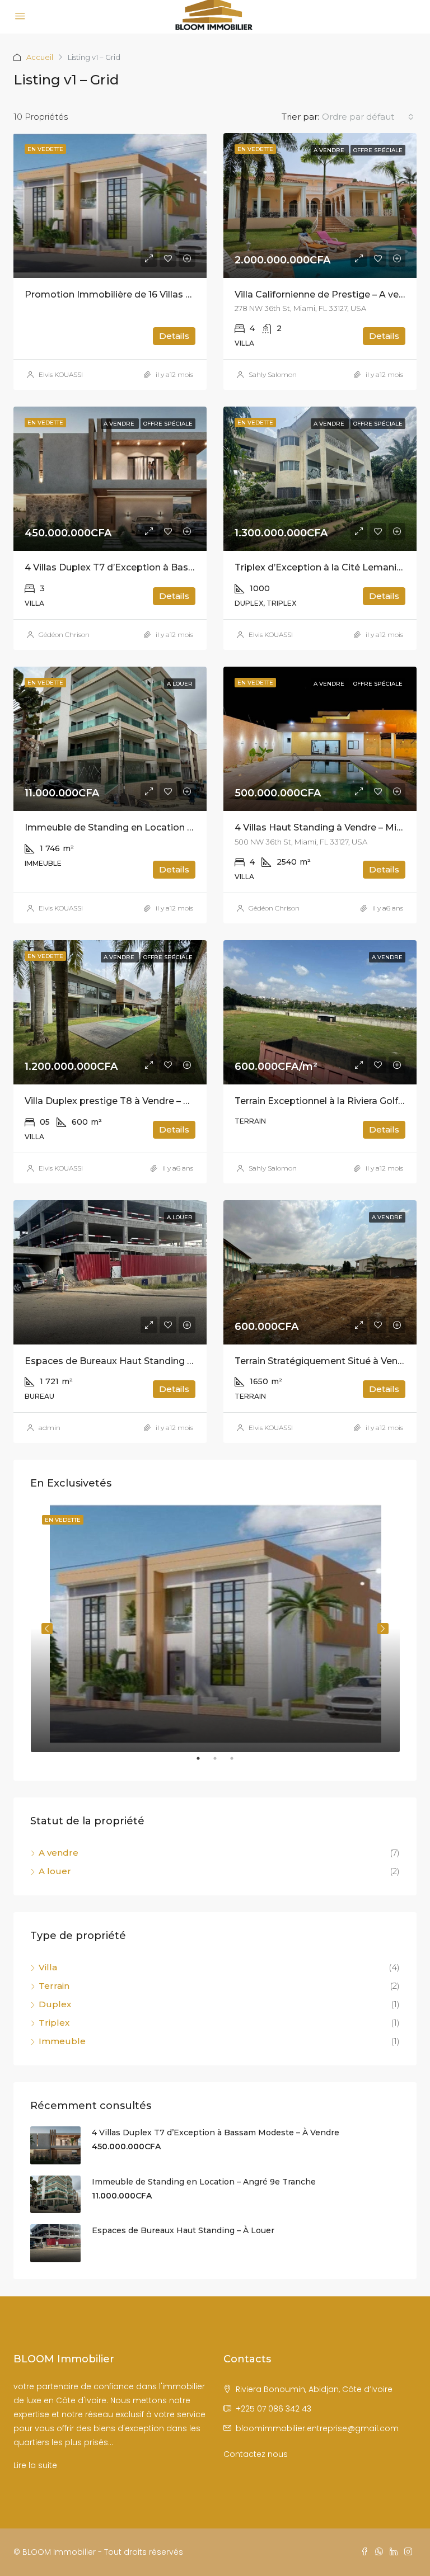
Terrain (54, 1986)
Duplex (55, 2004)
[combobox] (368, 117)
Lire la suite (35, 2465)
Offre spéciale (378, 150)
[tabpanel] (215, 1628)
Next (383, 1629)
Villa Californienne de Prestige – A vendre (327, 294)
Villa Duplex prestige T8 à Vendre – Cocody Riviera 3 (142, 1101)
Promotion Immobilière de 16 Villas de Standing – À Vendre (157, 294)
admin (50, 1428)
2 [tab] (221, 1763)
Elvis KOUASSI (61, 374)
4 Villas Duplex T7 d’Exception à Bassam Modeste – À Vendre (163, 567)
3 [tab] (237, 1763)
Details (174, 336)
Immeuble (62, 2041)
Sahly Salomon (273, 374)
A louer (180, 684)
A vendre (330, 150)
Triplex (54, 2023)
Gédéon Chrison (64, 634)
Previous (47, 1629)
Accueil (40, 57)
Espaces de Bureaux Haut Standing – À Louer (127, 1361)
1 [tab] (204, 1763)
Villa (48, 1967)
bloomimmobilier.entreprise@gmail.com (317, 2428)
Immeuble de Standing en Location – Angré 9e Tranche (149, 827)
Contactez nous (256, 2454)
